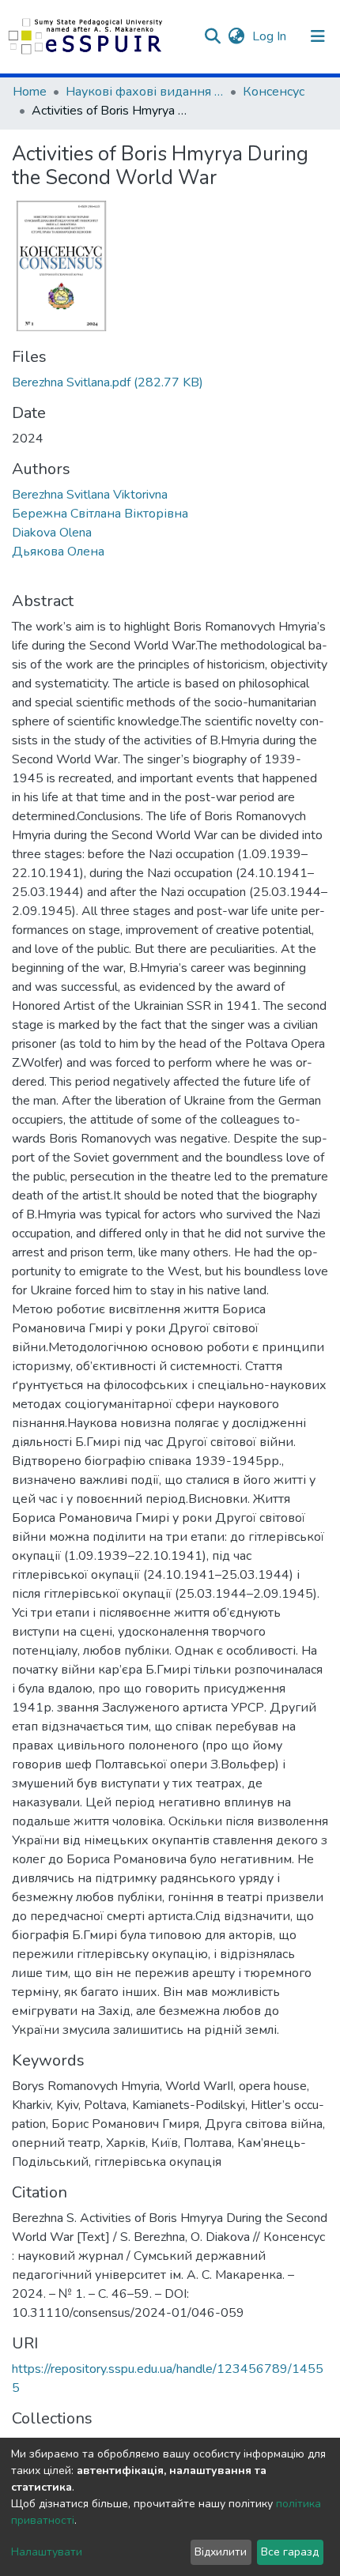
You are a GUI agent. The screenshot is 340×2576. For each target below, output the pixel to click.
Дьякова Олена (58, 552)
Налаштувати (47, 2552)
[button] (236, 36)
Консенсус (274, 92)
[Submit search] (212, 36)
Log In (271, 36)
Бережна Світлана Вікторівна (100, 514)
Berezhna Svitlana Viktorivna (90, 495)
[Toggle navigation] (318, 36)
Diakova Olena (52, 533)
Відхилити (221, 2552)
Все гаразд (290, 2552)
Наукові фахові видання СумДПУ (145, 92)
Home (30, 92)
